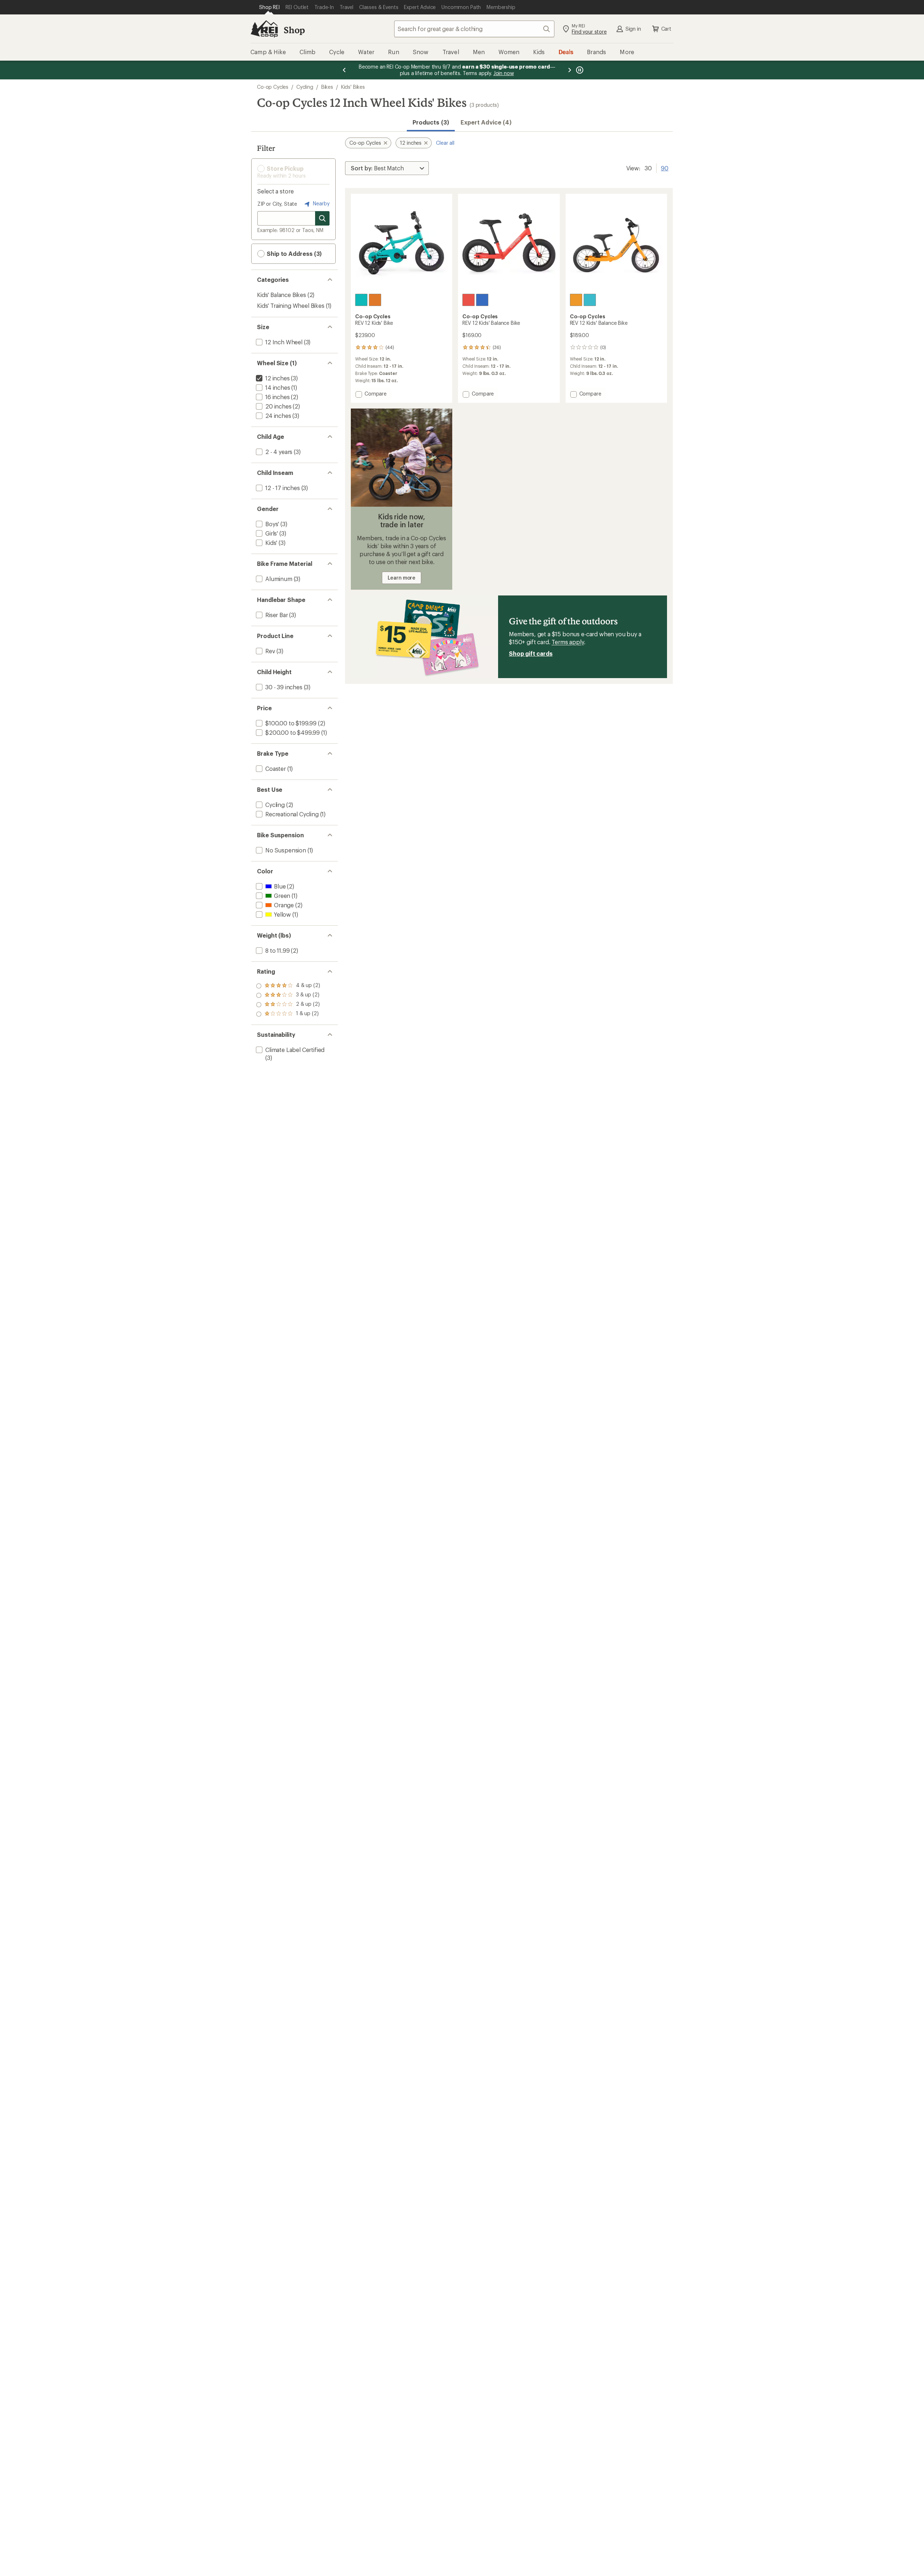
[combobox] (474, 29)
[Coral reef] (468, 300)
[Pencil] (375, 300)
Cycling (305, 87)
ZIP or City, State (277, 204)
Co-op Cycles (273, 87)
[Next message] (570, 70)
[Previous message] (344, 70)
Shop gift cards (531, 653)
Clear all (445, 143)
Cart (666, 29)
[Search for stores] (322, 218)
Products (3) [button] (431, 122)
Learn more (402, 578)
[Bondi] (361, 300)
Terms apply (568, 642)
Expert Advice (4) (486, 122)
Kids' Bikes (353, 87)
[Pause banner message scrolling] (579, 70)
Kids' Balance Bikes (282, 295)
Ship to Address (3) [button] (293, 254)
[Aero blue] (590, 300)
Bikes (327, 87)
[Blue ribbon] (482, 300)
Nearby (321, 203)
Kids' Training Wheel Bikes (291, 305)
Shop (294, 30)
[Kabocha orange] (576, 300)
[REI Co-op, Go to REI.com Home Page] (264, 29)
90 (665, 167)
